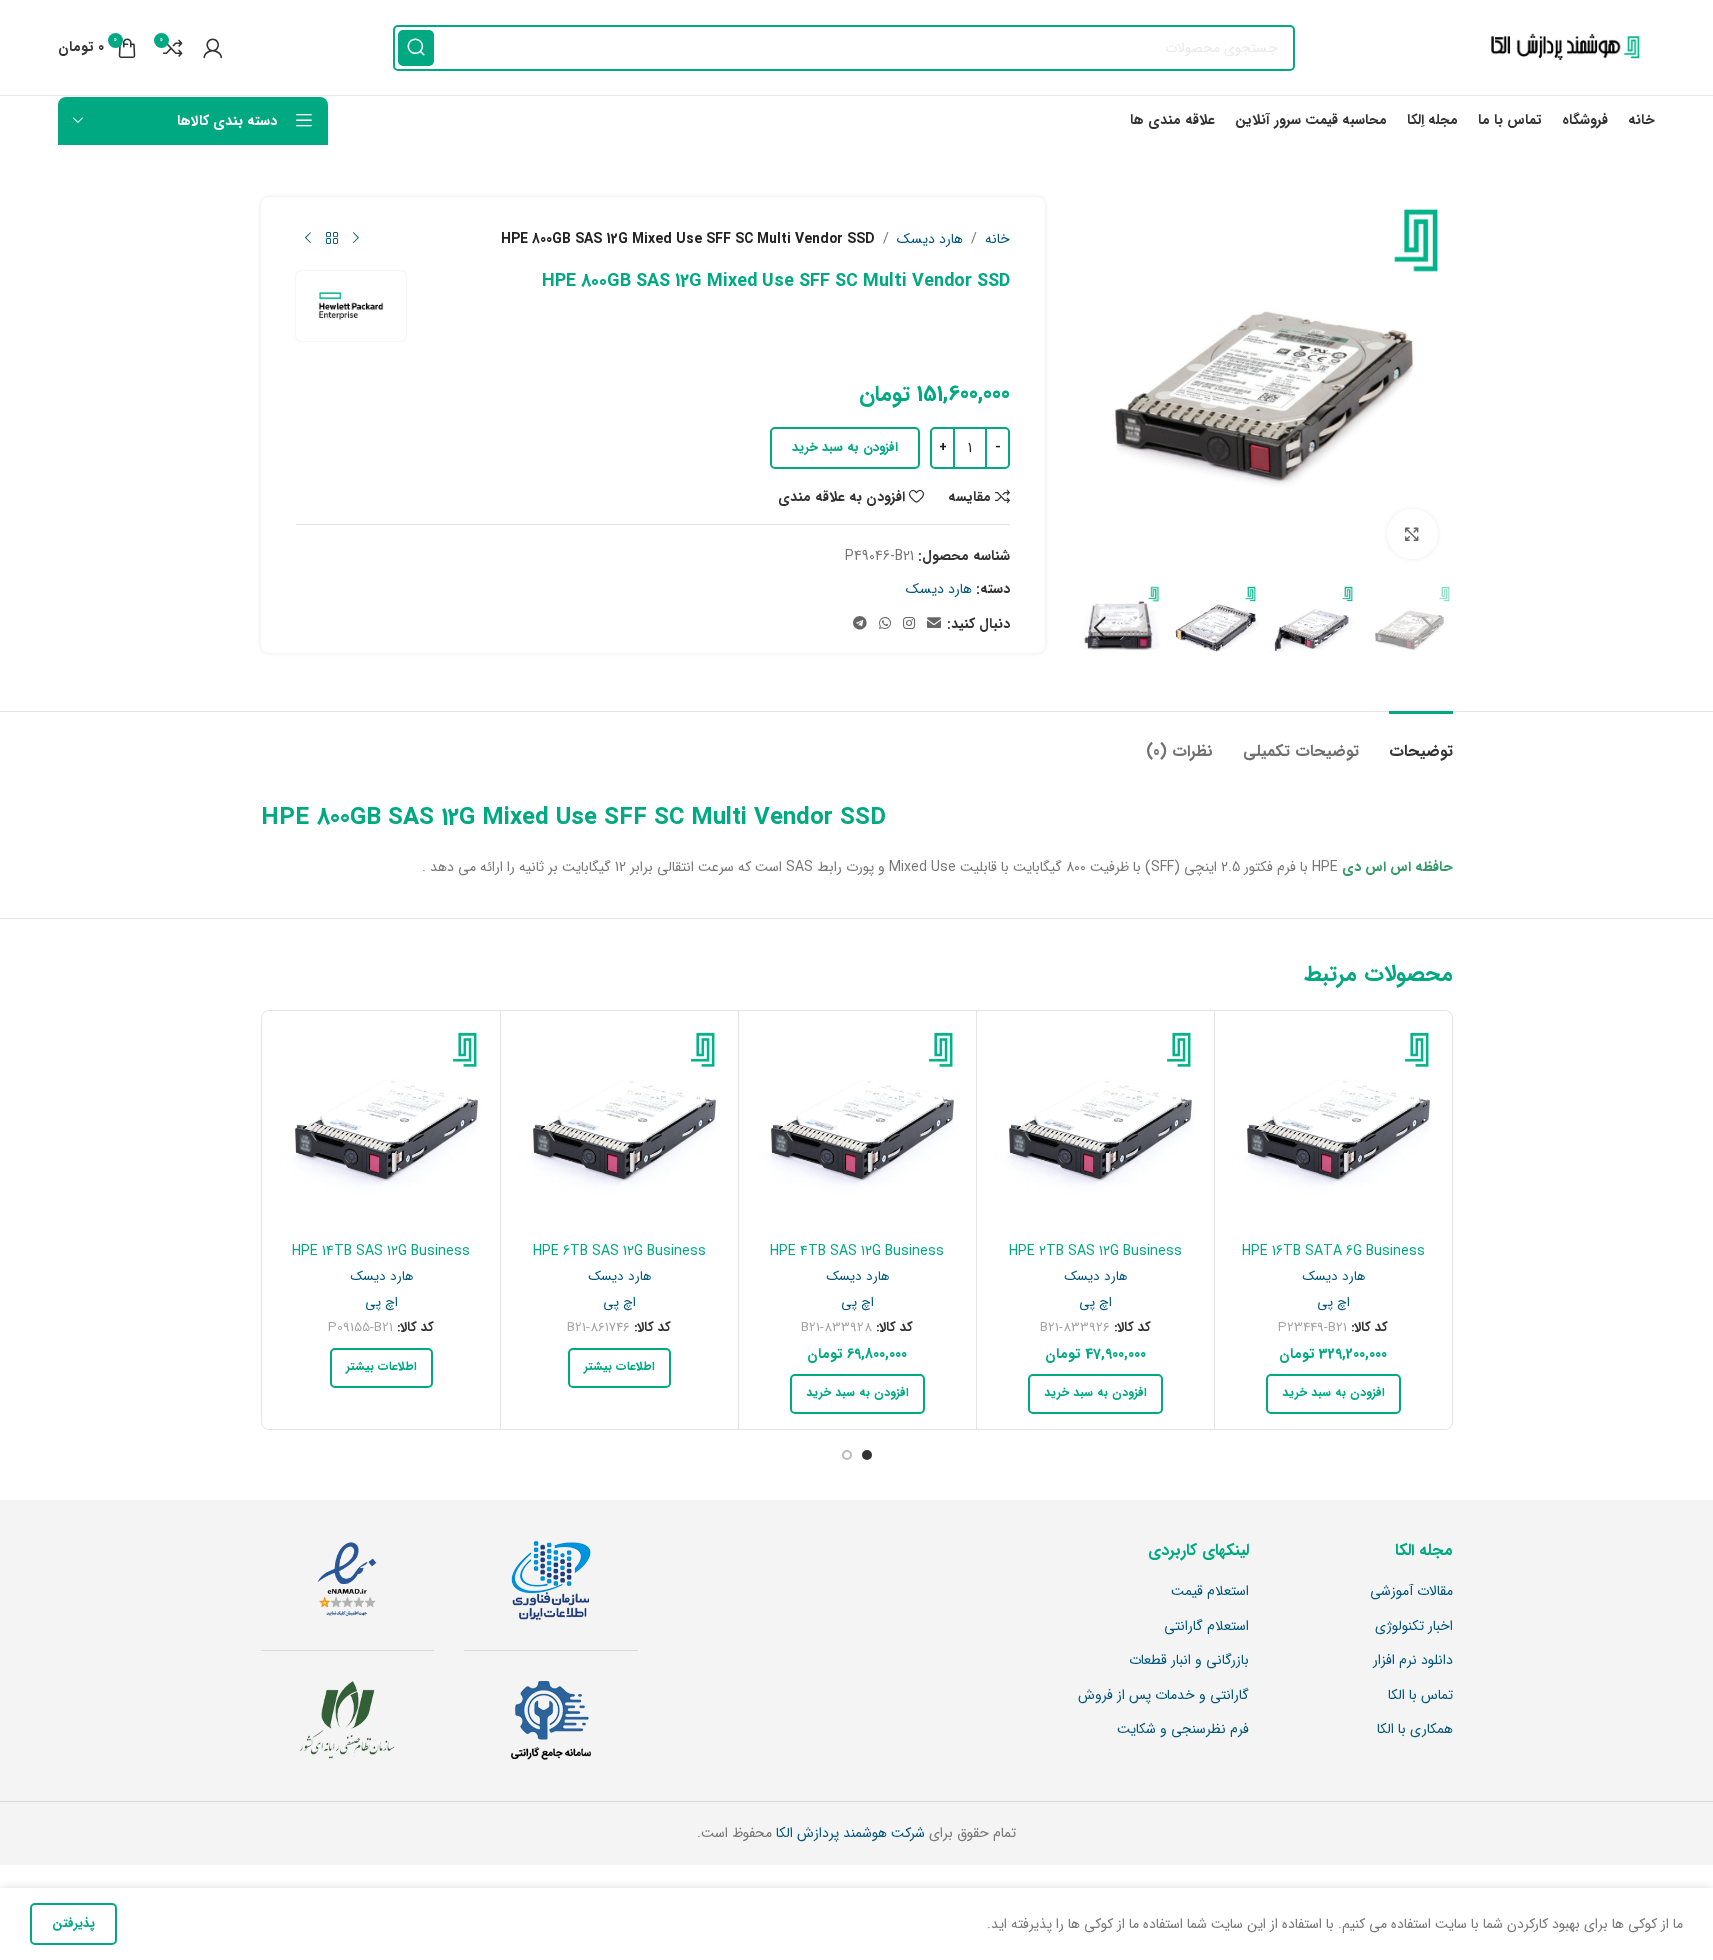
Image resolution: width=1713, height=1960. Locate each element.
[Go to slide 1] (867, 1455)
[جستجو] (416, 48)
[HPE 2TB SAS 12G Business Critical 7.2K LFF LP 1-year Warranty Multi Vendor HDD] (1095, 1129)
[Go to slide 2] (847, 1455)
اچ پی (1333, 1302)
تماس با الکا (1420, 1696)
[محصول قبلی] (356, 239)
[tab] (1421, 741)
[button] (1428, 628)
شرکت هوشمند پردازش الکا (848, 1833)
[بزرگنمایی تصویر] (1412, 534)
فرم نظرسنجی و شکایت (1183, 1730)
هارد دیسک (930, 239)
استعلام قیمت (1210, 1592)
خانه (997, 239)
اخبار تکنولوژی (1414, 1627)
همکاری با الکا (1415, 1730)
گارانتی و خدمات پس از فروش (1163, 1696)
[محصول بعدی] (308, 239)
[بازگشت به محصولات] (332, 239)
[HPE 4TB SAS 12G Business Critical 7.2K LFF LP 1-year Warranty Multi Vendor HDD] (857, 1129)
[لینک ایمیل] (934, 624)
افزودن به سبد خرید (845, 447)
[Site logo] (1560, 47)
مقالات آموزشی (1411, 1592)
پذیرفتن (73, 1923)
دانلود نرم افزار (1413, 1661)
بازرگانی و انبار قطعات (1189, 1661)
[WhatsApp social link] (885, 624)
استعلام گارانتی (1206, 1627)
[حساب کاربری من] (213, 48)
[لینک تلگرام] (860, 624)
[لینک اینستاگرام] (909, 624)
